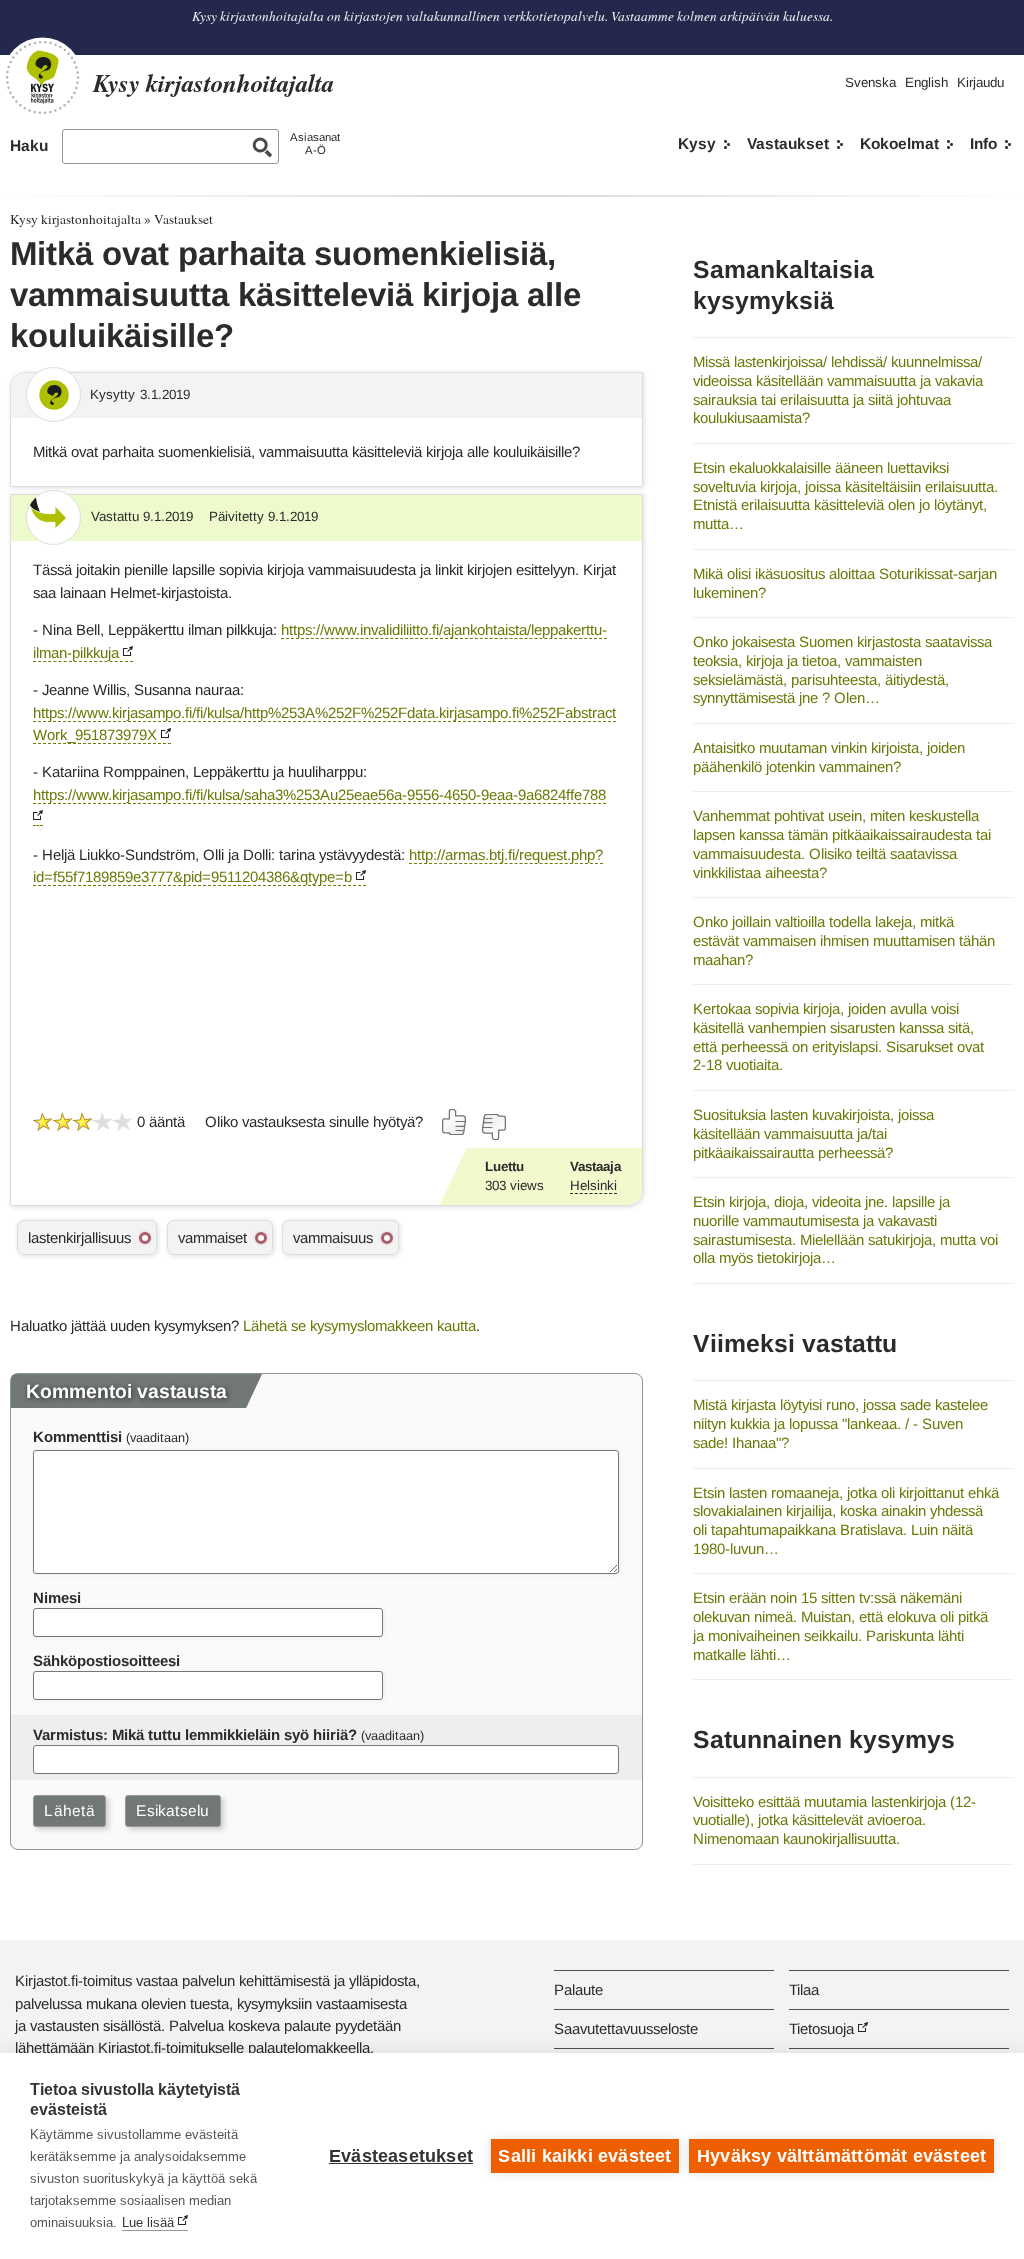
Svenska (870, 82)
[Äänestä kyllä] (455, 1122)
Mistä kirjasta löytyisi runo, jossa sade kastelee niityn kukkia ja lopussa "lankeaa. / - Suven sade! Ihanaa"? (840, 1423)
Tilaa (804, 1989)
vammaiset (212, 1237)
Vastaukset (788, 143)
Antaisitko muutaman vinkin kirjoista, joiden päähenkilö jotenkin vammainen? (829, 757)
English (926, 82)
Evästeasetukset (401, 2156)
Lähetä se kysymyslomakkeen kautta (359, 1325)
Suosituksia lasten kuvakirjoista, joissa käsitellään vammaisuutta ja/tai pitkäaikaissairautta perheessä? (813, 1133)
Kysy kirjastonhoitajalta (75, 219)
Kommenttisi (77, 1436)
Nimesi (57, 1597)
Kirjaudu (980, 82)
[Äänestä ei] (493, 1127)
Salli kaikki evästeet (584, 2156)
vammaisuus (333, 1237)
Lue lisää (148, 2222)
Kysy (697, 143)
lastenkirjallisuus (79, 1237)
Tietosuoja (821, 2028)
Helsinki (593, 1185)
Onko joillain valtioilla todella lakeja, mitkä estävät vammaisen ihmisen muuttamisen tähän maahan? (844, 940)
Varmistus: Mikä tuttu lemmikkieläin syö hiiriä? (195, 1734)
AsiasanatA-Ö (315, 143)
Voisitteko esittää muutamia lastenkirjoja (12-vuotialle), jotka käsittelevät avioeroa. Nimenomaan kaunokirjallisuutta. (834, 1820)
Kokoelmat (899, 143)
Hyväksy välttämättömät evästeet (841, 2156)
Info (983, 143)
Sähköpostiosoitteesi (106, 1660)
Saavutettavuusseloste (626, 2028)
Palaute (578, 1989)
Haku (29, 145)
